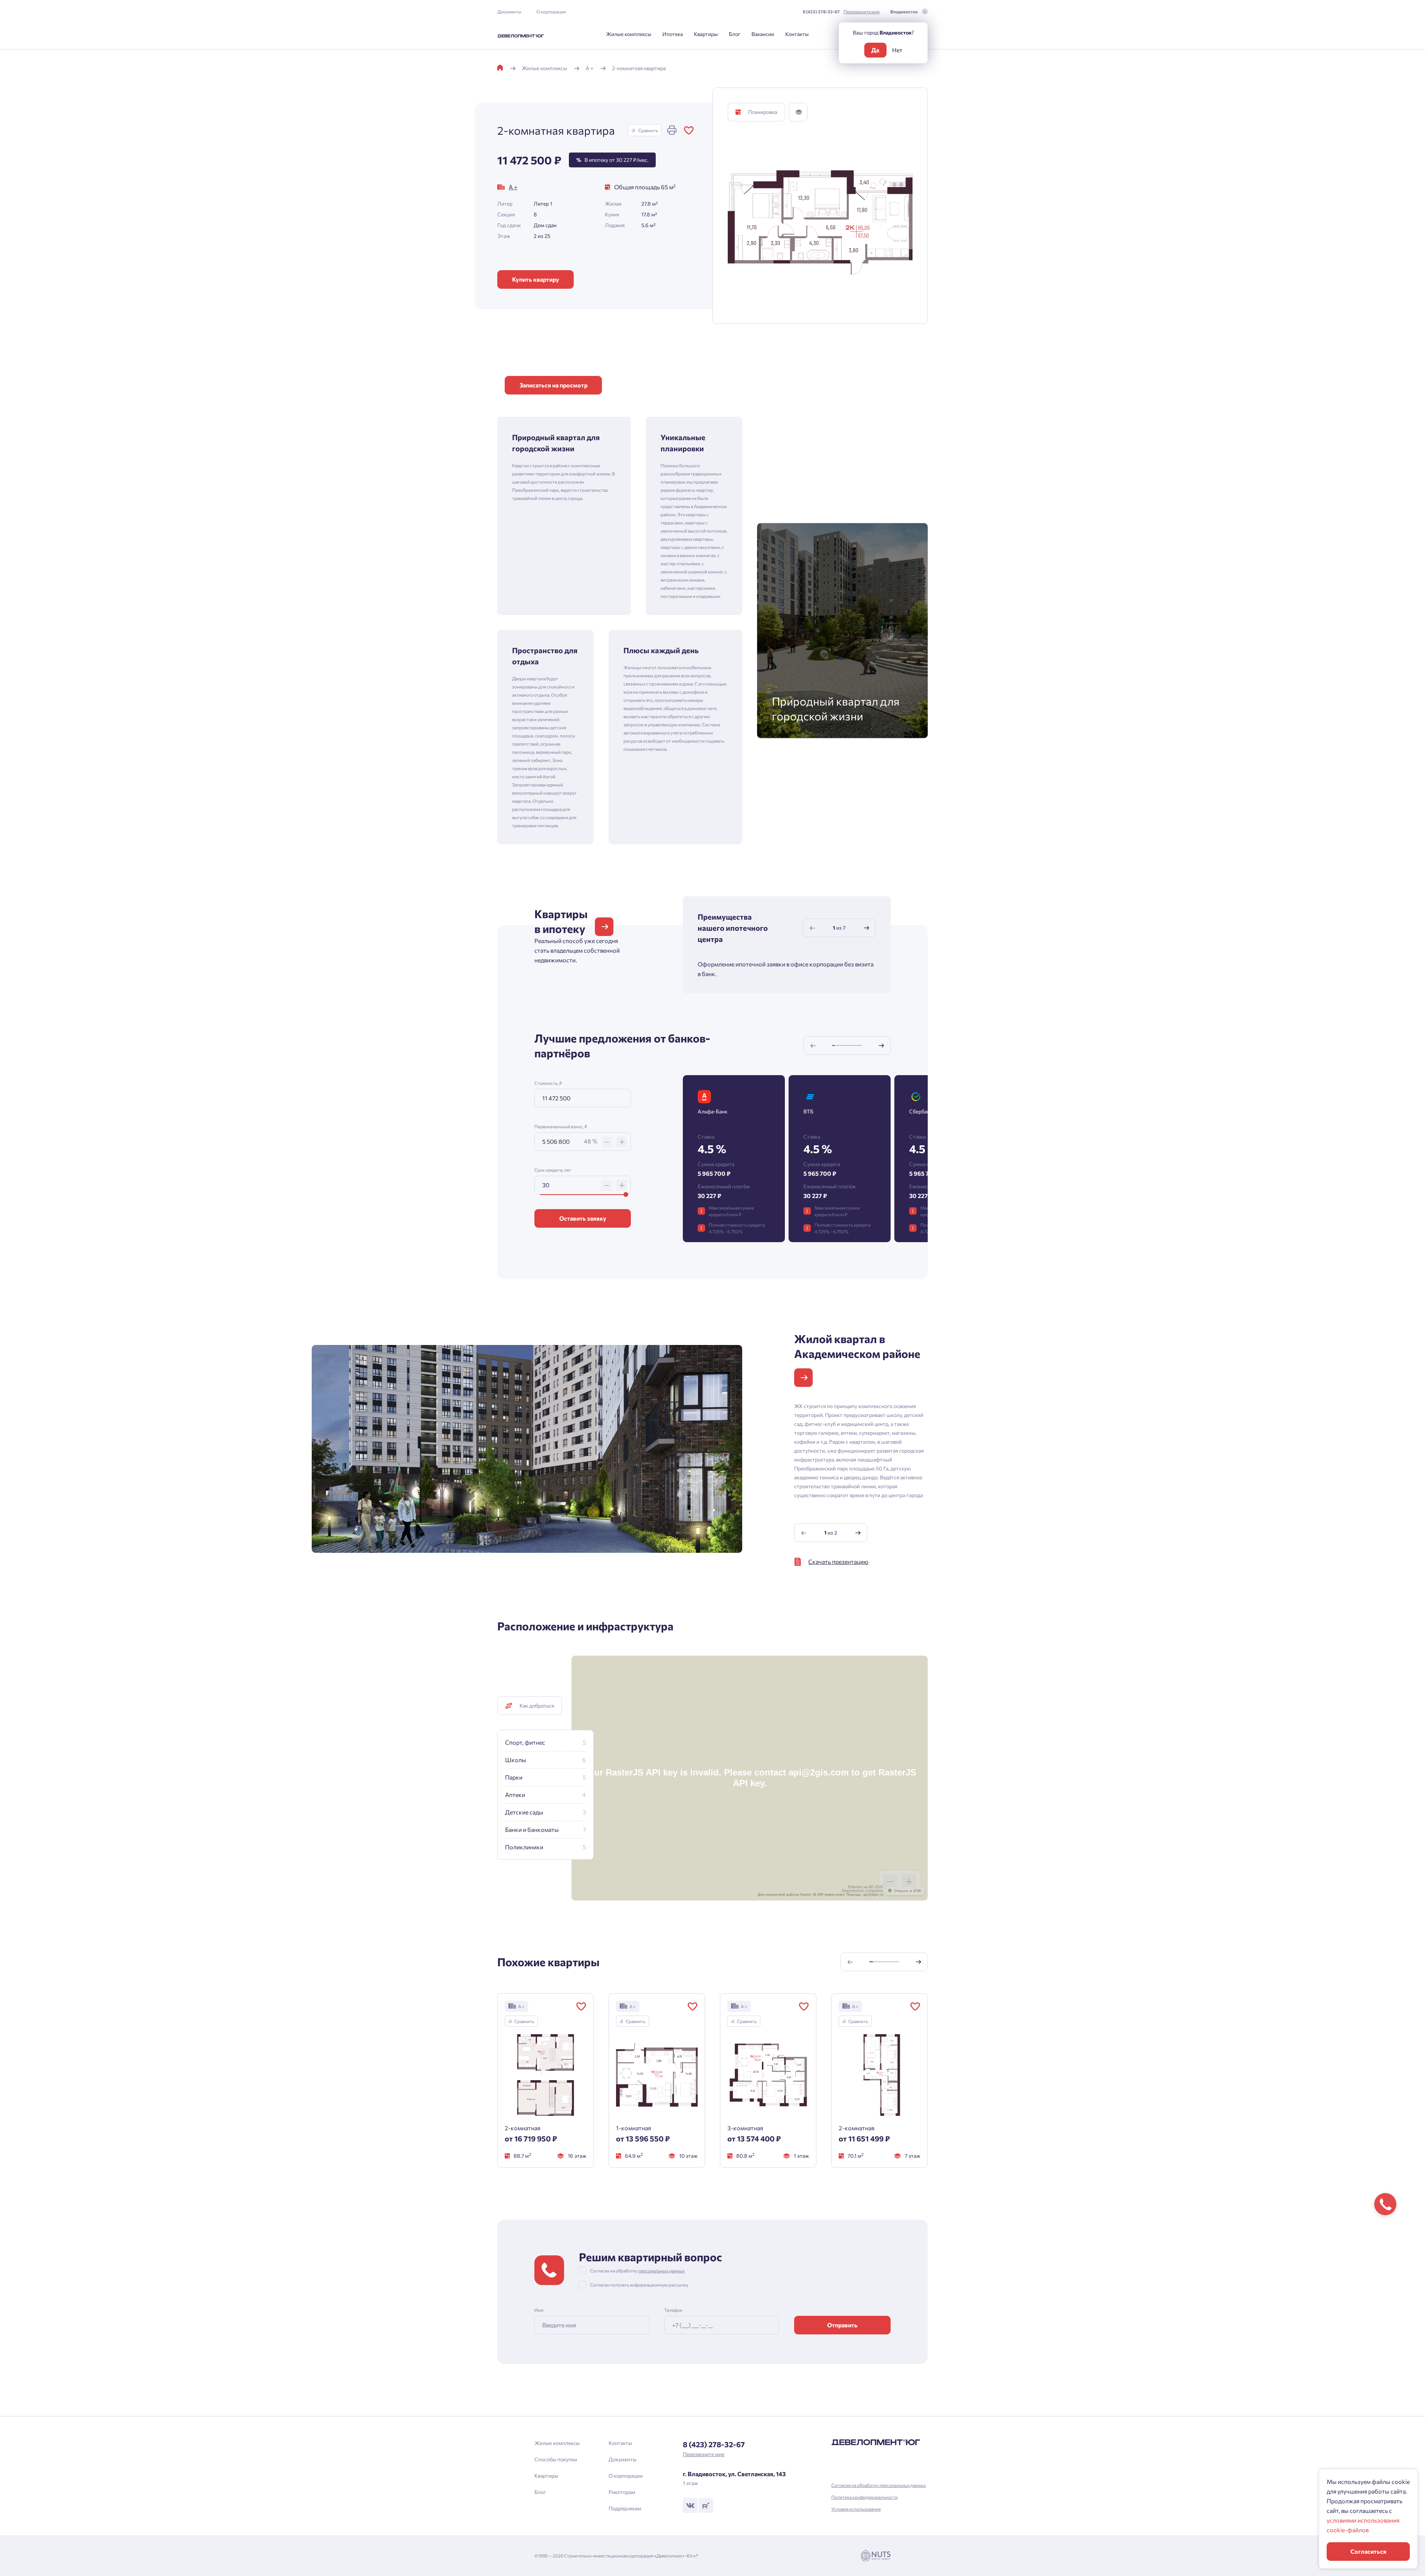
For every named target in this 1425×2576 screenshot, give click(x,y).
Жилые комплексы (629, 34)
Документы (509, 12)
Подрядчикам (625, 2508)
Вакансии (763, 34)
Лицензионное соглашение (863, 1891)
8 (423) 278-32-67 (821, 12)
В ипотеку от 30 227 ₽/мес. (612, 160)
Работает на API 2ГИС (866, 1887)
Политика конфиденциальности (864, 2497)
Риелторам (622, 2492)
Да (875, 50)
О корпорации (551, 12)
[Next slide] (867, 928)
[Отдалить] (890, 1882)
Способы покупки (556, 2459)
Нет (897, 50)
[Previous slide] (812, 928)
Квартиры (706, 34)
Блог (735, 34)
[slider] (626, 1194)
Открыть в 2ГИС (908, 1891)
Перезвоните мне (861, 12)
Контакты (797, 34)
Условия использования (856, 2509)
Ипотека (673, 34)
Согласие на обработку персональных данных (879, 2485)
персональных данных (661, 2271)
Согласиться (1368, 2551)
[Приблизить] (909, 1882)
